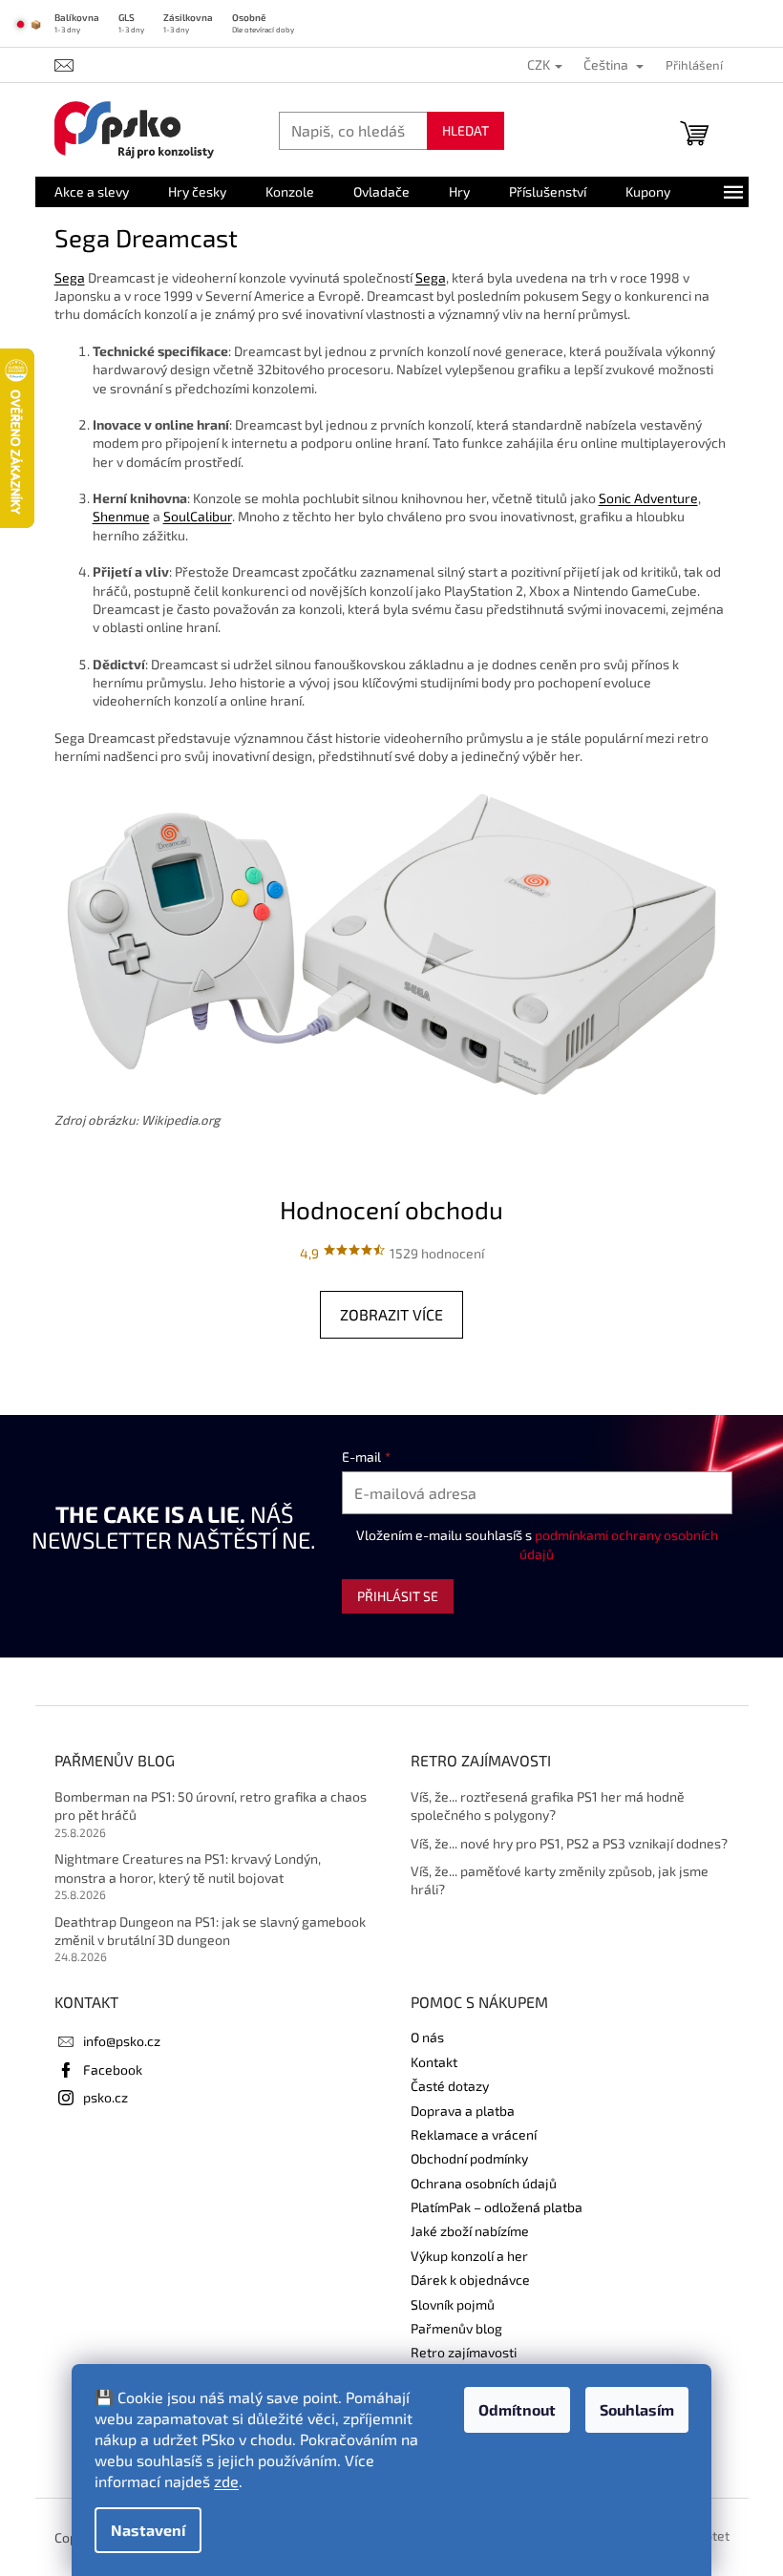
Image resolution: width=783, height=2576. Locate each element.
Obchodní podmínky (469, 2158)
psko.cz (106, 2097)
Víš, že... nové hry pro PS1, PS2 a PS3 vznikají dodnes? (569, 1843)
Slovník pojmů (453, 2304)
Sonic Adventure (648, 498)
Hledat (466, 130)
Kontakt (434, 2062)
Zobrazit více (391, 1314)
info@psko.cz (122, 2041)
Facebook (113, 2069)
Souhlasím (637, 2409)
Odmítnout (517, 2409)
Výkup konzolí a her (469, 2256)
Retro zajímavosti (464, 2352)
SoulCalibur (198, 516)
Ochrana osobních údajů (484, 2183)
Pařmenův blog (456, 2328)
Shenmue (121, 516)
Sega (70, 277)
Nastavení (148, 2530)
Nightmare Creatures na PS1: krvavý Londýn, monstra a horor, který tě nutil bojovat (188, 1868)
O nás (427, 2037)
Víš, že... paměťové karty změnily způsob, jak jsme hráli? (560, 1880)
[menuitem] (92, 192)
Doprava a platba (463, 2111)
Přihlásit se (398, 1596)
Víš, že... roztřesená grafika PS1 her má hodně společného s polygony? (548, 1805)
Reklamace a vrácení (474, 2134)
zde (226, 2481)
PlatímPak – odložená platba (497, 2207)
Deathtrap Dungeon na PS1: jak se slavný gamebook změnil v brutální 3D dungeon (210, 1931)
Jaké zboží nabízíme (470, 2231)
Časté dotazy (450, 2086)
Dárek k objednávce (470, 2280)
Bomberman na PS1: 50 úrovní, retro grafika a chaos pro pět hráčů (211, 1805)
